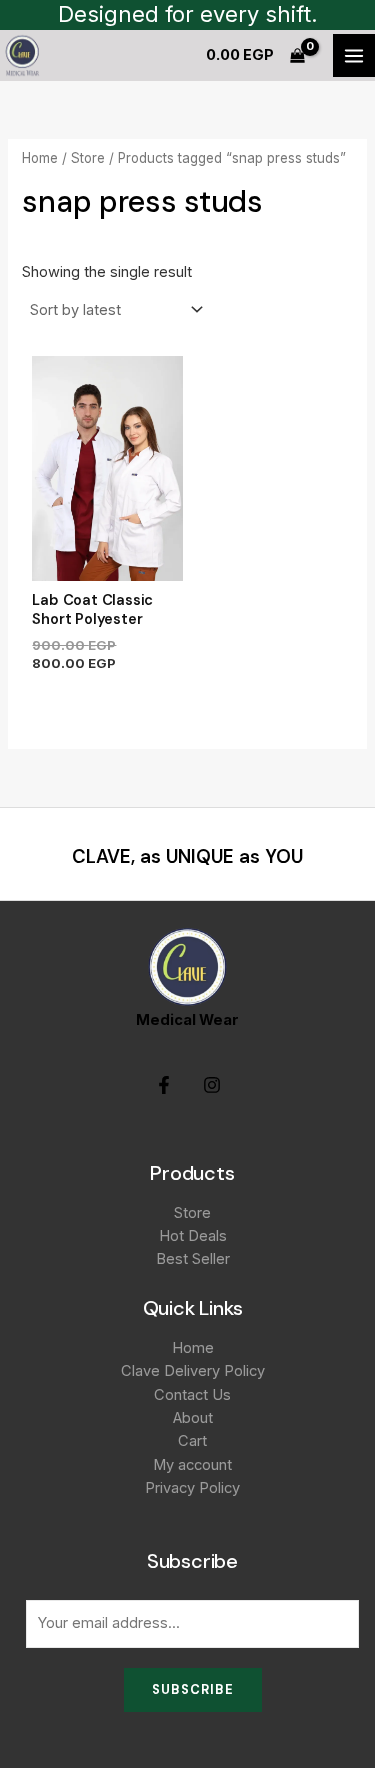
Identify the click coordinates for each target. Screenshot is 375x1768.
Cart (192, 1441)
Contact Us (192, 1395)
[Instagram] (212, 1085)
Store (88, 158)
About (193, 1418)
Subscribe (193, 1689)
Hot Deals (193, 1236)
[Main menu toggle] (354, 55)
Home (40, 158)
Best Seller (193, 1259)
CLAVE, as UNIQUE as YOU (187, 856)
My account (192, 1465)
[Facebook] (164, 1085)
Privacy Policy (192, 1488)
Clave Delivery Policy (193, 1371)
